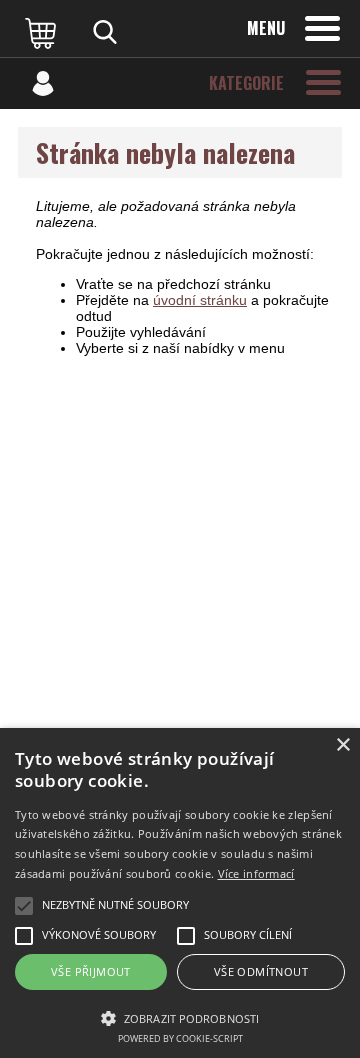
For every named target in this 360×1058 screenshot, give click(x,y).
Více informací (256, 873)
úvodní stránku (200, 300)
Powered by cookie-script (180, 1038)
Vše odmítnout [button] (261, 971)
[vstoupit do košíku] (43, 32)
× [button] (342, 745)
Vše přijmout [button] (91, 971)
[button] (180, 1017)
